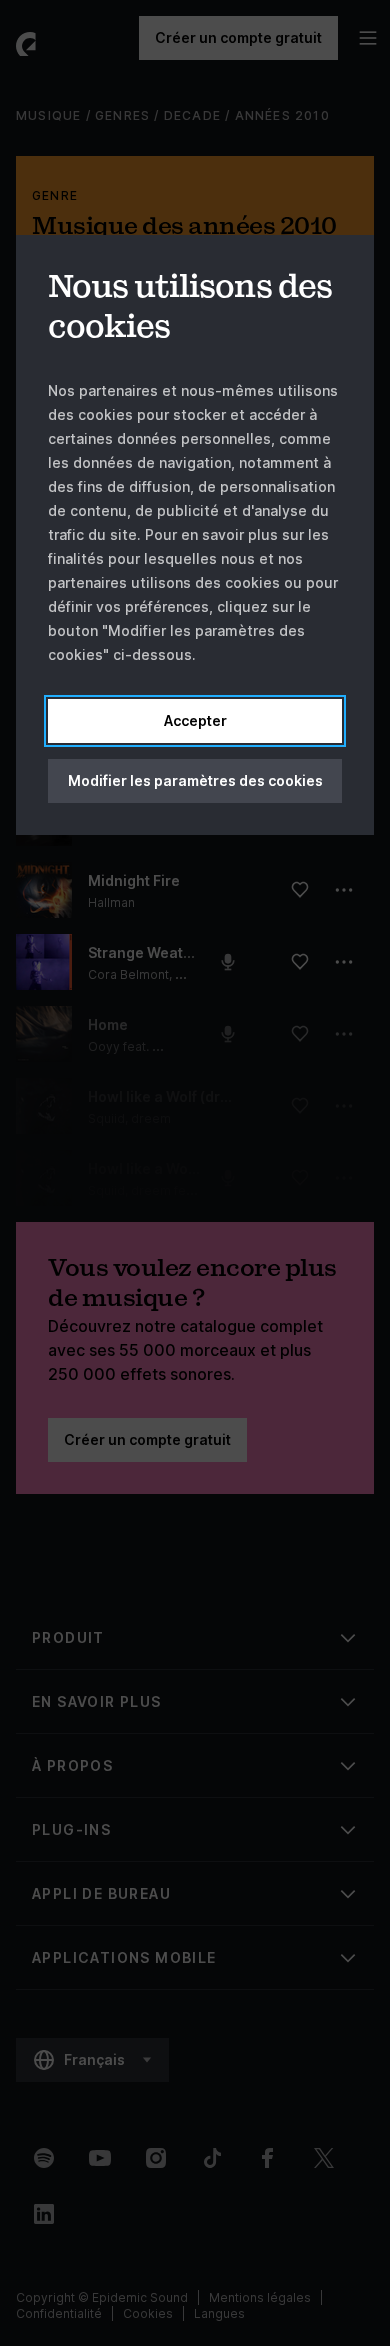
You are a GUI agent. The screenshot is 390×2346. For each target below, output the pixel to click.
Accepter (195, 720)
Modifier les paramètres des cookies (195, 780)
